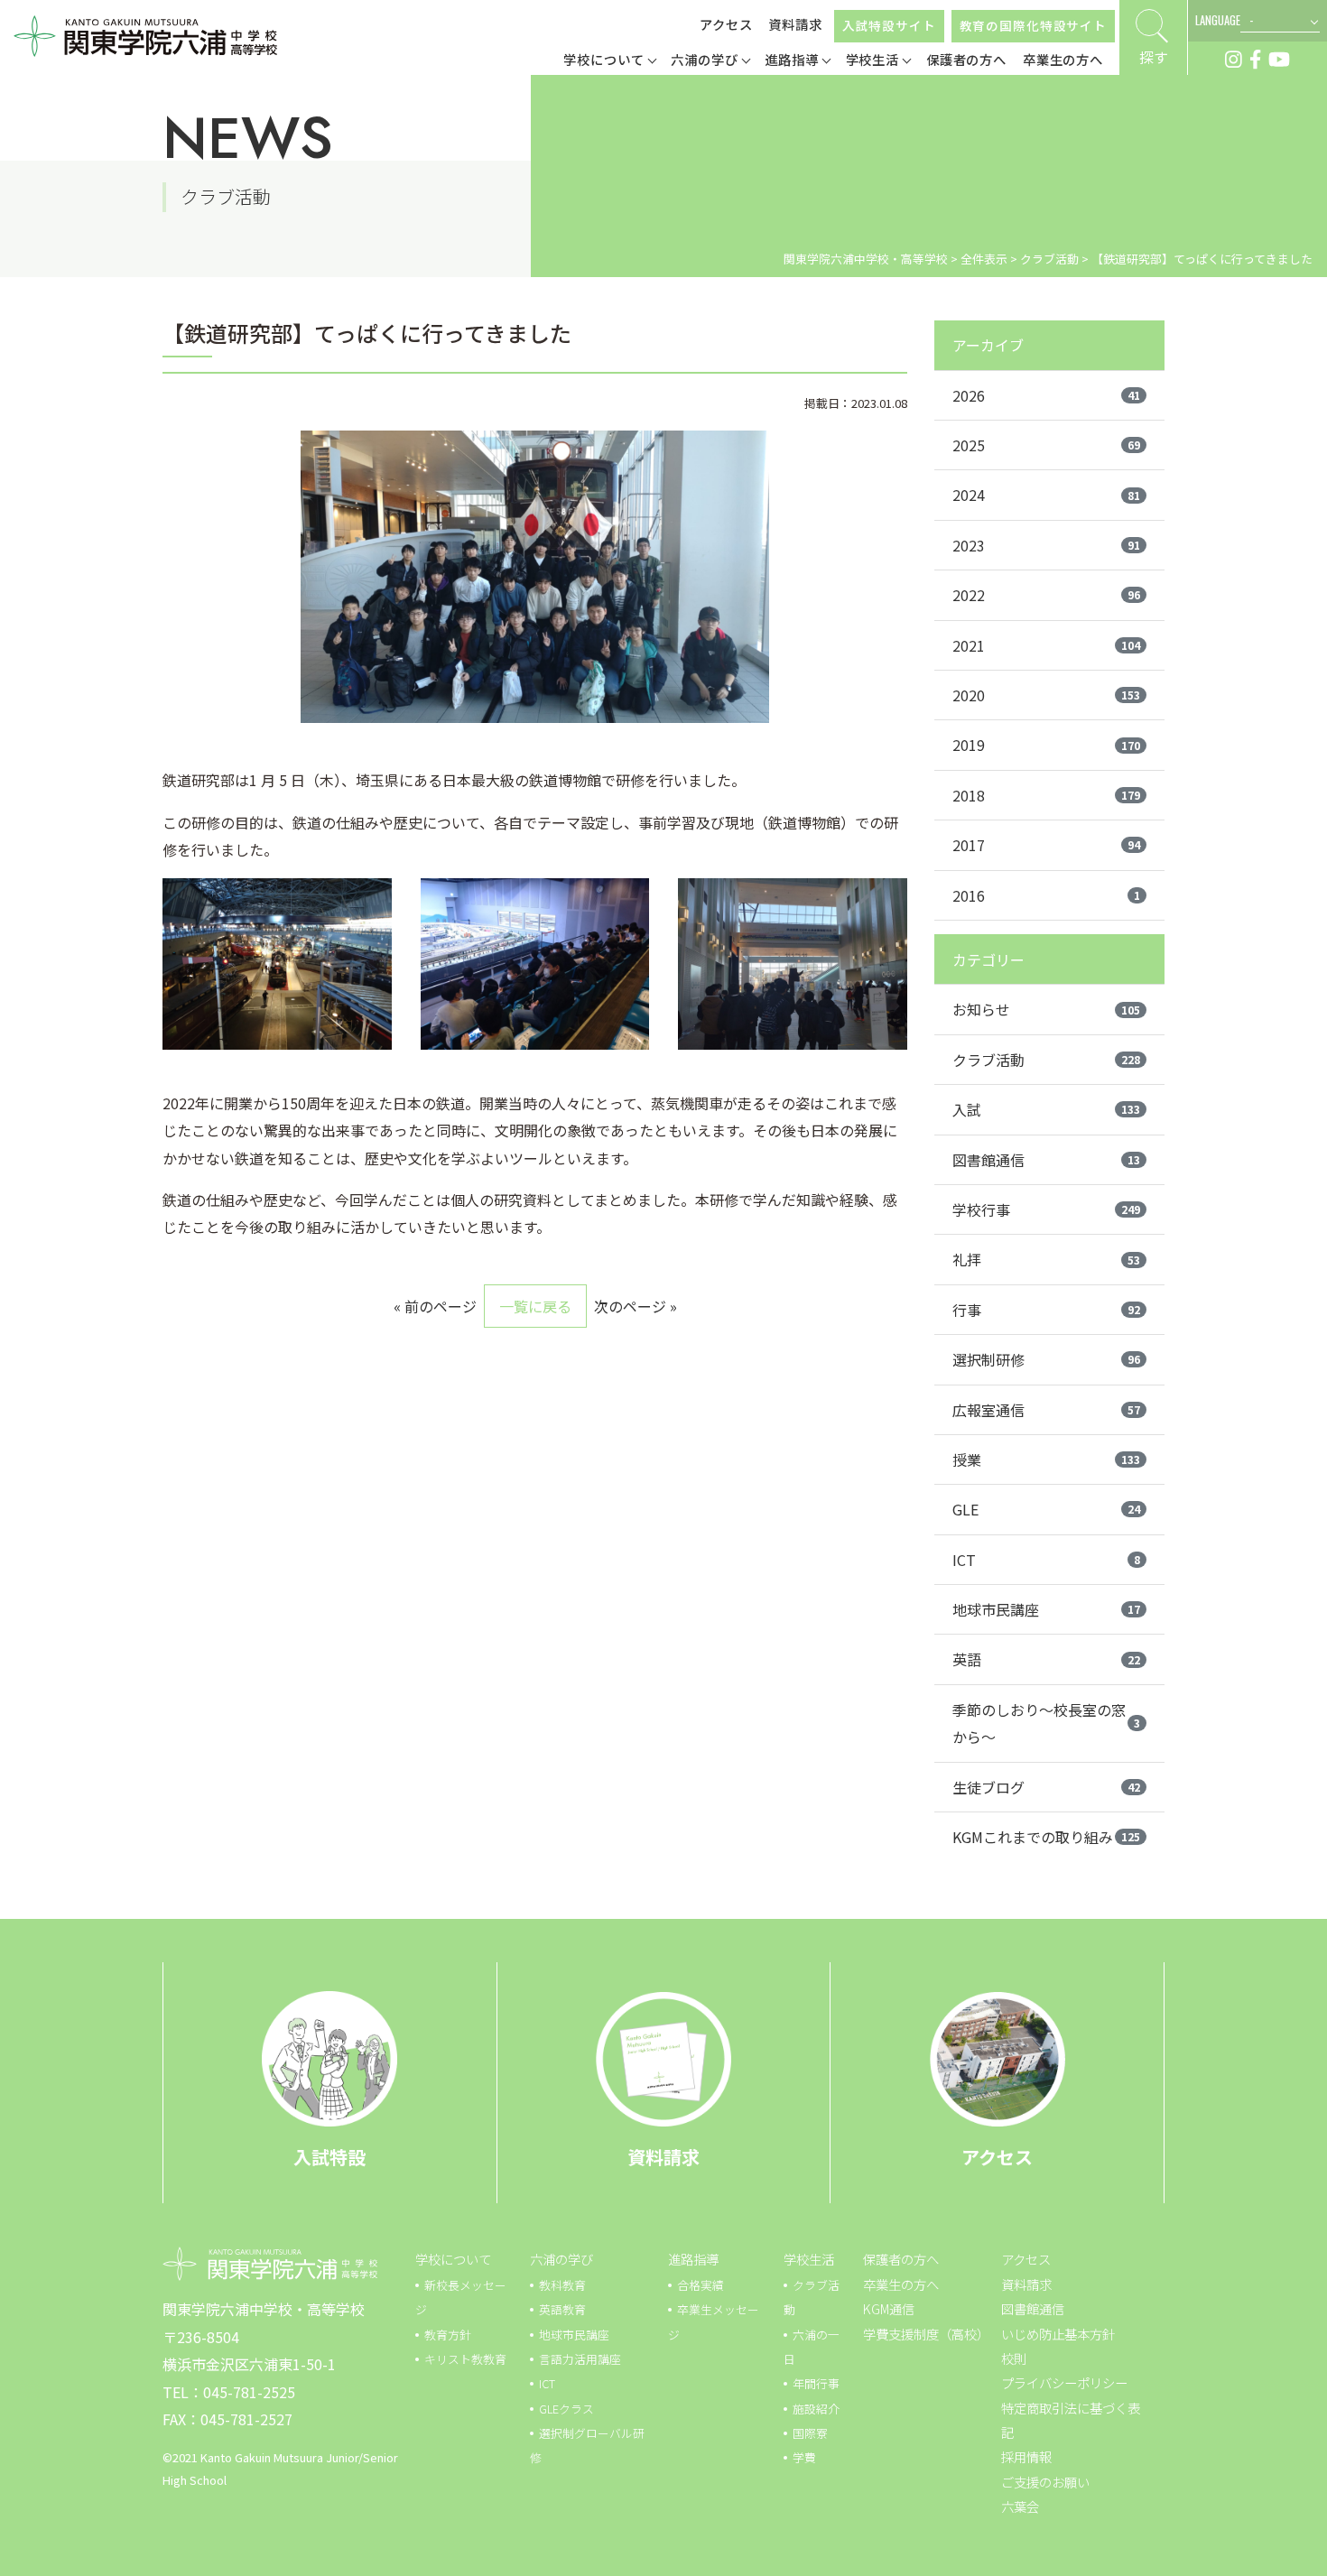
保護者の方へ (901, 2259)
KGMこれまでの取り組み (1046, 1837)
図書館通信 (1046, 1160)
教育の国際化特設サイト (1033, 25)
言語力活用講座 (580, 2359)
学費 (804, 2457)
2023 (1046, 545)
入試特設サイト (889, 25)
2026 (1046, 395)
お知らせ (1046, 1009)
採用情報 (1026, 2456)
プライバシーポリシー (1064, 2382)
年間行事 (816, 2383)
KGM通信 (889, 2308)
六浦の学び (561, 2259)
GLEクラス (566, 2409)
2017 (1046, 845)
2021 (1046, 645)
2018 (1046, 795)
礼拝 (1046, 1259)
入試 (1046, 1109)
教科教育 (562, 2285)
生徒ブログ (1046, 1787)
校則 (1014, 2358)
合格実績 (701, 2285)
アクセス (726, 24)
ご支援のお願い (1045, 2482)
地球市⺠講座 (574, 2335)
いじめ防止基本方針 (1058, 2334)
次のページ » (636, 1306)
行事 (1046, 1310)
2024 (1046, 495)
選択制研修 (1046, 1359)
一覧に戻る (535, 1306)
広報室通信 (1046, 1410)
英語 (1046, 1659)
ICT (1046, 1560)
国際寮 (810, 2433)
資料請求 (795, 24)
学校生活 (809, 2259)
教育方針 (448, 2335)
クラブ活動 (1046, 1060)
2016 (1046, 895)
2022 (1046, 595)
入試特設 (329, 2157)
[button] (610, 61)
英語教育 (562, 2309)
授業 (1046, 1459)
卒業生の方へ (901, 2284)
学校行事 (1046, 1209)
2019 (1046, 745)
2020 (1046, 695)
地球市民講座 (1046, 1609)
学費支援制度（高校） (926, 2334)
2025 (1046, 445)
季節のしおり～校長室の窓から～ (1046, 1723)
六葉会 (1020, 2506)
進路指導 (693, 2259)
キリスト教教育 (465, 2359)
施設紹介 (816, 2409)
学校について (453, 2259)
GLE (1046, 1509)
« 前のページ (435, 1306)
